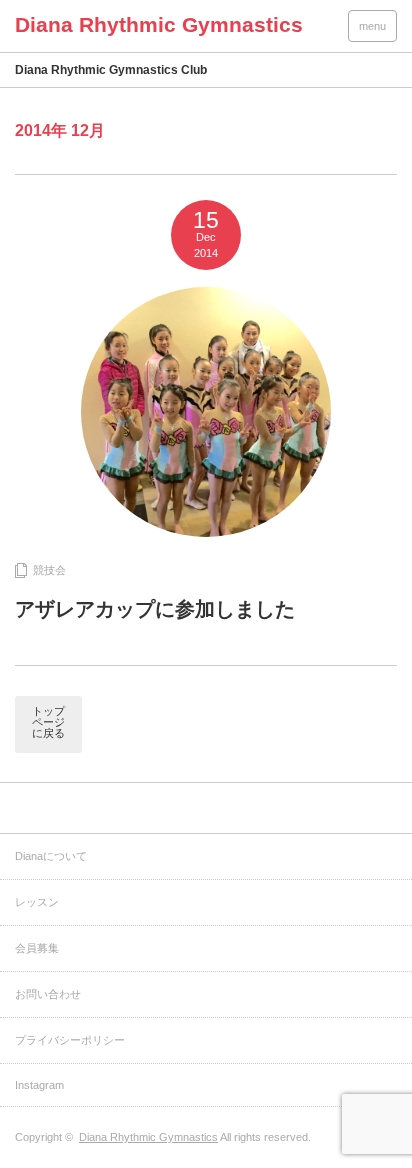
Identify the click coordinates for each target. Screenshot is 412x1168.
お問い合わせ (48, 994)
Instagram (39, 1085)
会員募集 (37, 948)
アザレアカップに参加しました (155, 609)
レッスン (37, 902)
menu (372, 26)
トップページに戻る (48, 722)
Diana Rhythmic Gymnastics (148, 1137)
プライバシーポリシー (70, 1040)
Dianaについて (51, 856)
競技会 (49, 570)
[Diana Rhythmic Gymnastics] (159, 24)
